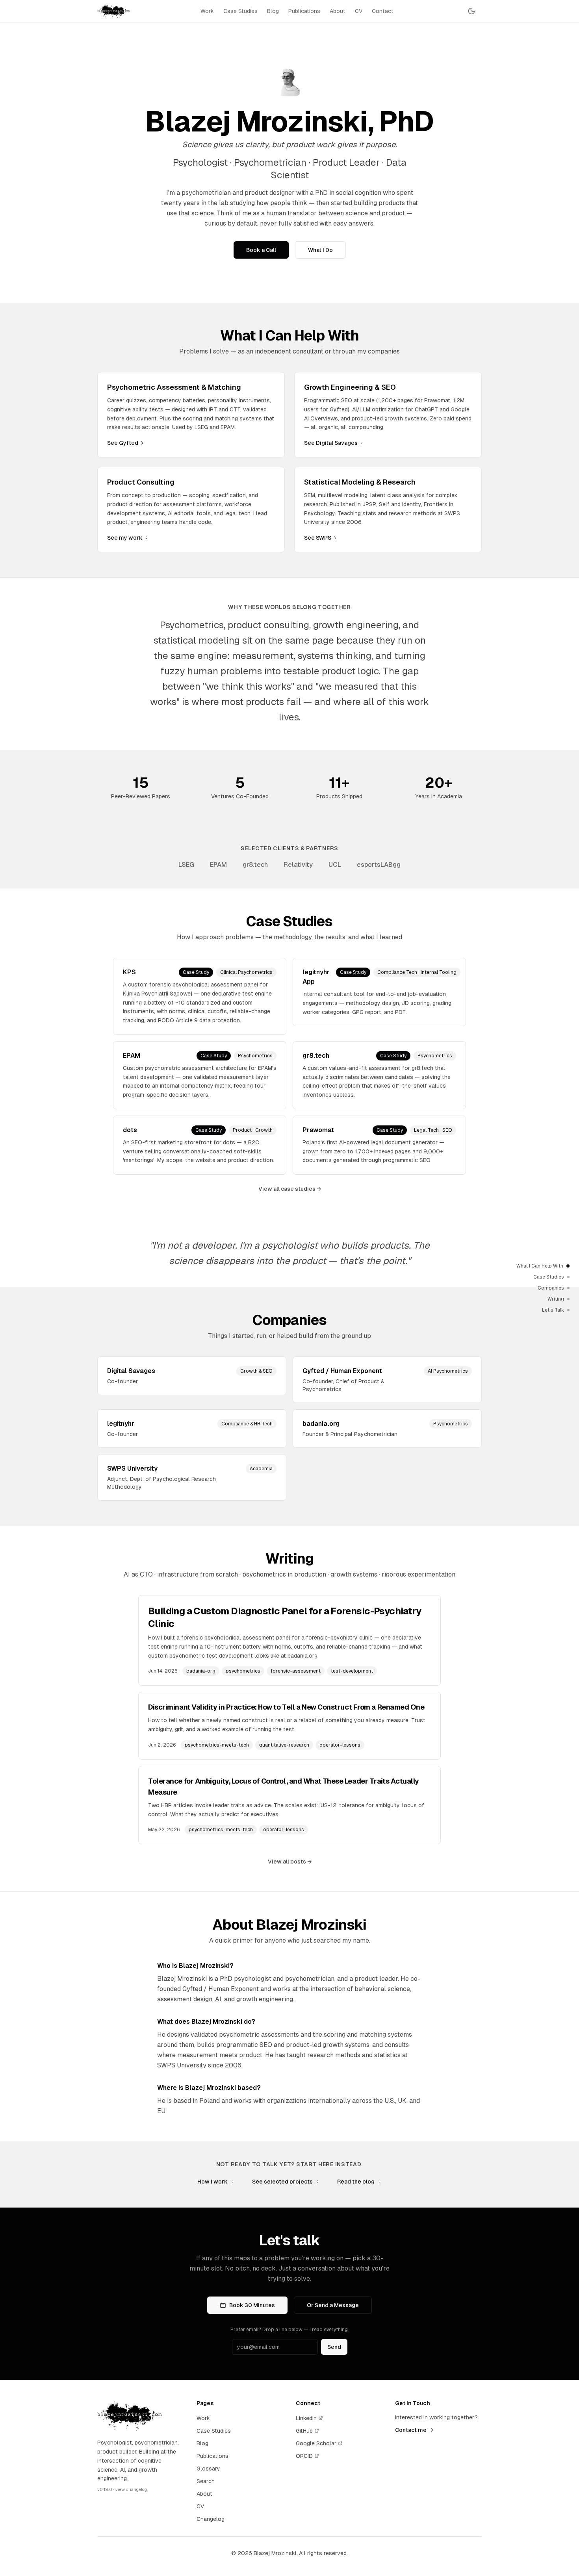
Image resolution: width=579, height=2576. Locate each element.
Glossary (208, 2469)
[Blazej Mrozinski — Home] (113, 11)
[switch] (471, 11)
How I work (212, 2182)
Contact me (411, 2430)
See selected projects (282, 2182)
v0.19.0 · (122, 2489)
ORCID (304, 2456)
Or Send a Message (333, 2305)
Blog (273, 11)
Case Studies (240, 11)
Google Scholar (316, 2443)
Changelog (211, 2519)
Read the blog (356, 2182)
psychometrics (243, 1671)
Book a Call (261, 250)
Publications (304, 11)
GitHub (304, 2431)
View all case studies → (290, 1189)
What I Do (320, 250)
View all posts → (290, 1862)
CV (359, 11)
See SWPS (318, 538)
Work (207, 11)
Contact (383, 11)
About (338, 11)
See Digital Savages (331, 443)
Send (334, 2347)
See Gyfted (123, 443)
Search (206, 2481)
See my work (125, 538)
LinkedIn (306, 2418)
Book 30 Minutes (252, 2305)
